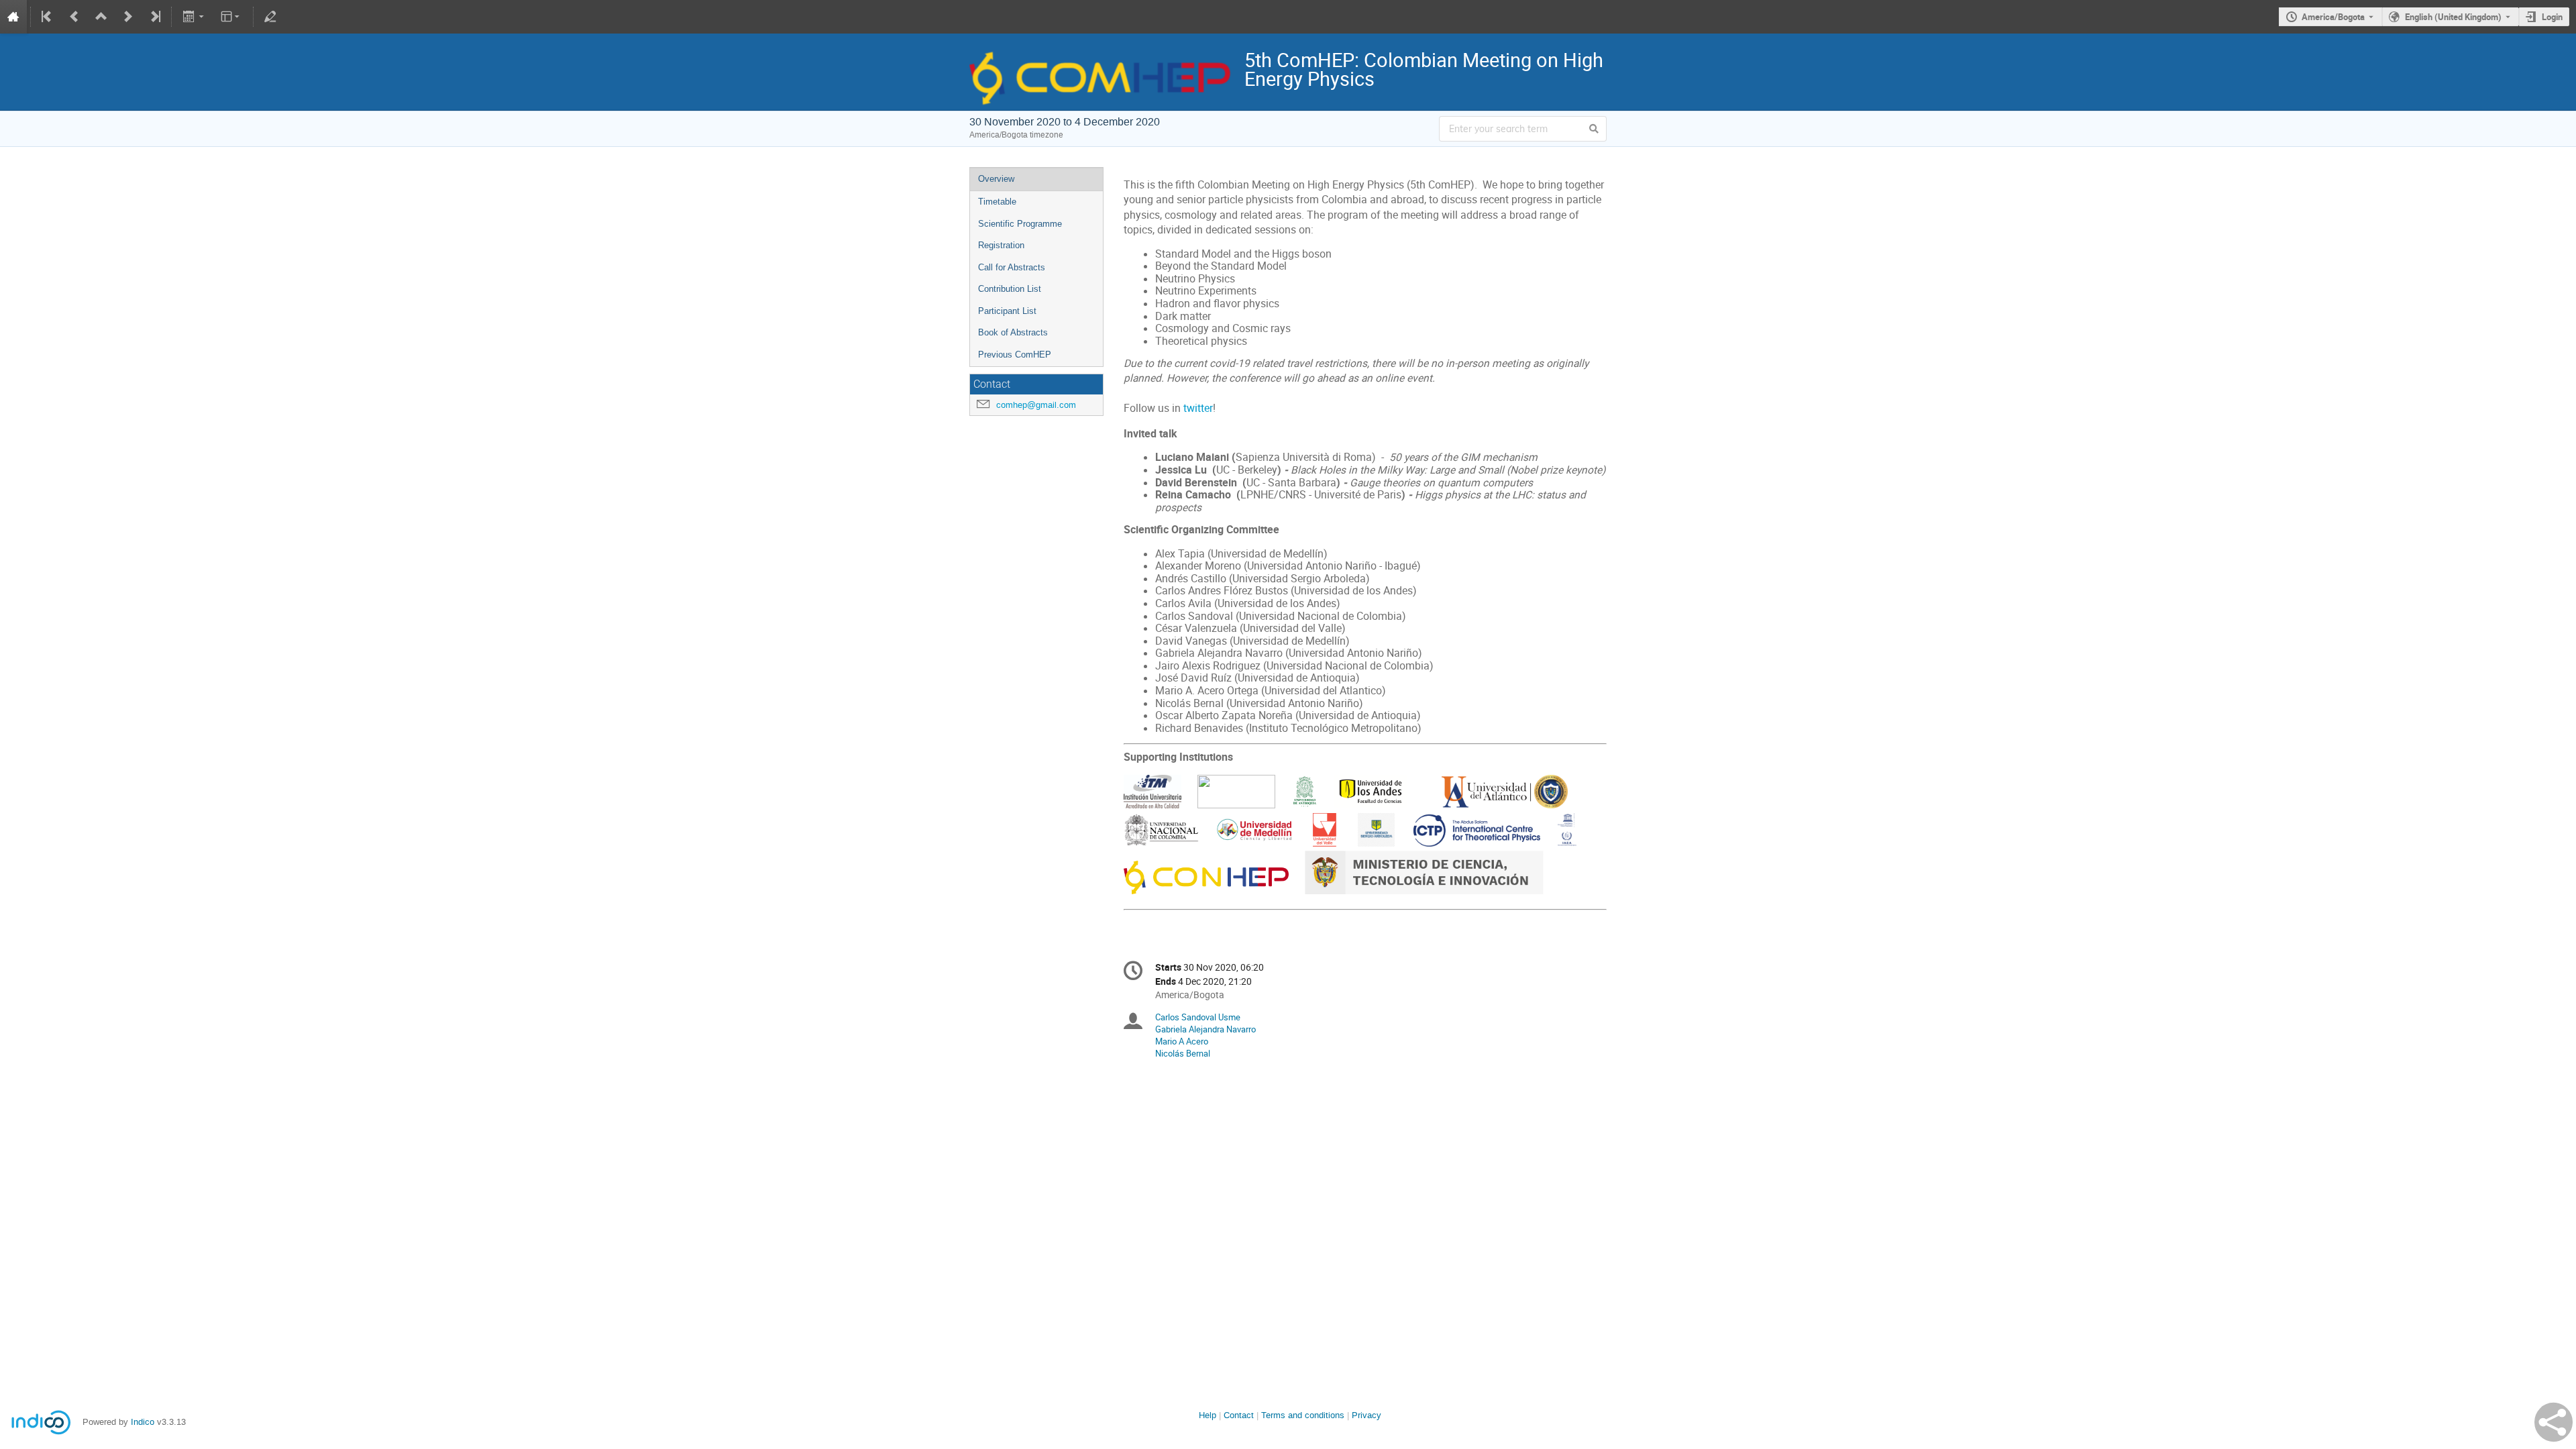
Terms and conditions (1303, 1415)
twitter (1198, 408)
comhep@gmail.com (1036, 405)
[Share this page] (2554, 1422)
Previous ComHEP (1015, 355)
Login (2552, 17)
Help (1207, 1415)
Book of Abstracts (1013, 332)
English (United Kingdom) (2453, 17)
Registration (1001, 245)
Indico (143, 1422)
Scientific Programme (1020, 224)
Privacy (1366, 1415)
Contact (1239, 1415)
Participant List (1007, 311)
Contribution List (1010, 289)
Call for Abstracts (1012, 267)
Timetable (997, 202)
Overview (996, 179)
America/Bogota (2333, 17)
